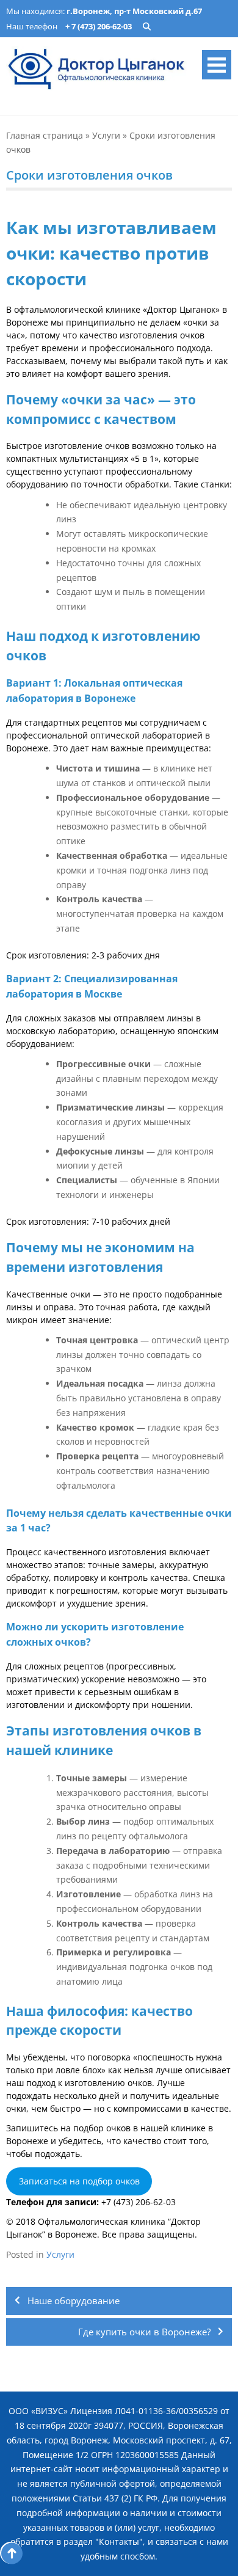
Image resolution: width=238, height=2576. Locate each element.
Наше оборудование (74, 2301)
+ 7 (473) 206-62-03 (99, 26)
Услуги (106, 135)
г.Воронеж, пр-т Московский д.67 (134, 11)
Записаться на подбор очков (79, 2181)
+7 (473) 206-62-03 (139, 2202)
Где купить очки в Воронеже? (144, 2332)
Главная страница (45, 135)
